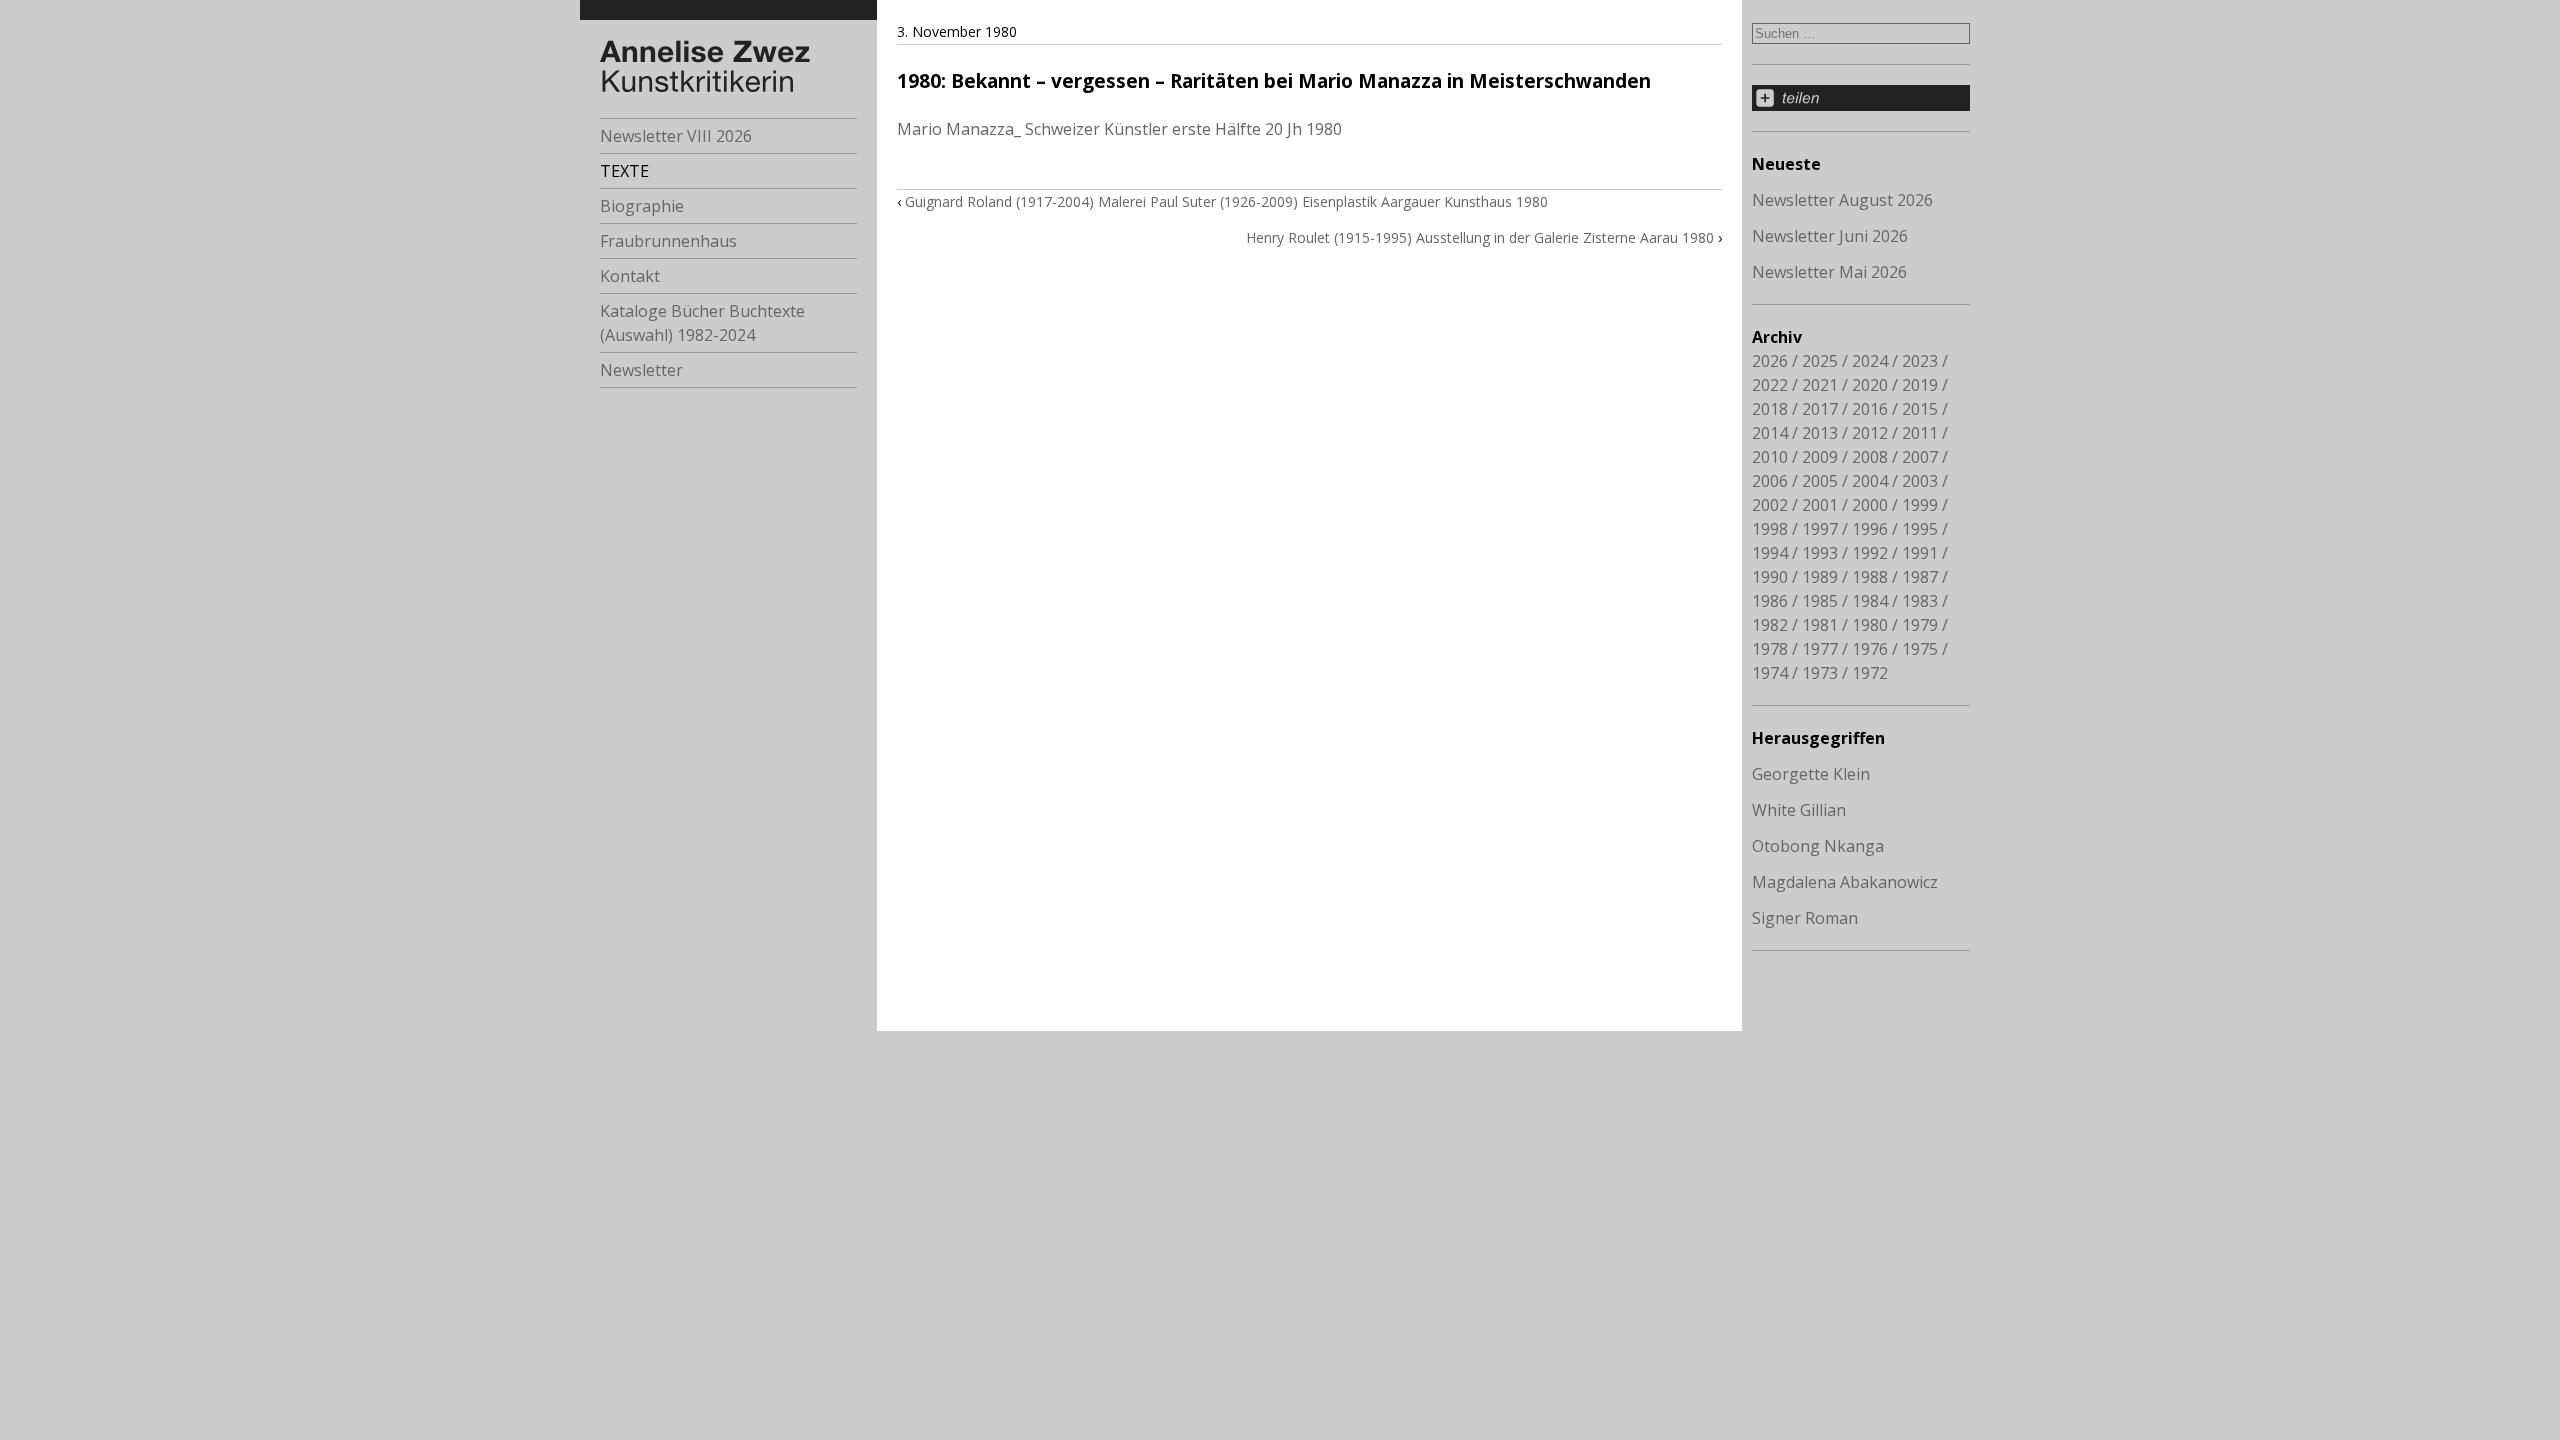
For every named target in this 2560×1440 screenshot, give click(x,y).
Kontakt (630, 276)
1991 (1920, 553)
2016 (1870, 409)
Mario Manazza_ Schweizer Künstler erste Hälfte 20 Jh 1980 (1119, 129)
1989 (1820, 577)
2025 (1820, 361)
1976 (1870, 649)
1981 (1820, 625)
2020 (1870, 385)
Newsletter (641, 370)
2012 (1870, 433)
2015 (1920, 409)
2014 (1770, 433)
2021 (1820, 385)
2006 (1770, 481)
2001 (1820, 505)
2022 (1770, 385)
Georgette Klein (1811, 774)
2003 (1920, 481)
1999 (1920, 505)
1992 (1870, 553)
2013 (1820, 433)
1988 (1870, 577)
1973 (1820, 673)
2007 (1920, 457)
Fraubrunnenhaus (668, 241)
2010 (1770, 457)
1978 (1770, 649)
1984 (1870, 601)
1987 (1920, 577)
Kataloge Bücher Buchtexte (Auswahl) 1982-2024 (702, 323)
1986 (1770, 601)
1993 (1820, 553)
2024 (1870, 361)
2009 (1820, 457)
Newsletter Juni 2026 (1830, 236)
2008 (1870, 457)
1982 (1770, 625)
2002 (1770, 505)
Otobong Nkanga (1818, 846)
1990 (1770, 577)
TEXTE (624, 171)
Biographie (642, 206)
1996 (1870, 529)
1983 (1920, 601)
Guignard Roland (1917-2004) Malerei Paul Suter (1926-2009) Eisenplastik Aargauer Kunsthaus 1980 (1226, 201)
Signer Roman (1805, 918)
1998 (1770, 529)
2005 (1820, 481)
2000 (1870, 505)
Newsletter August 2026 (1842, 200)
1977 (1820, 649)
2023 (1920, 361)
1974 (1770, 673)
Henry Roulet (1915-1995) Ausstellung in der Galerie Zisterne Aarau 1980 (1480, 237)
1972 (1870, 673)
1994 (1770, 553)
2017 (1820, 409)
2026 (1770, 361)
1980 (1870, 625)
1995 (1920, 529)
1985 (1820, 601)
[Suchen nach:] (1861, 32)
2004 (1870, 481)
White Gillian (1799, 810)
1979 (1920, 625)
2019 (1920, 385)
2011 (1920, 433)
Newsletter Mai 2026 (1829, 272)
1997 (1820, 529)
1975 (1920, 649)
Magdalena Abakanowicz (1845, 882)
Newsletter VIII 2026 (676, 136)
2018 (1770, 409)
